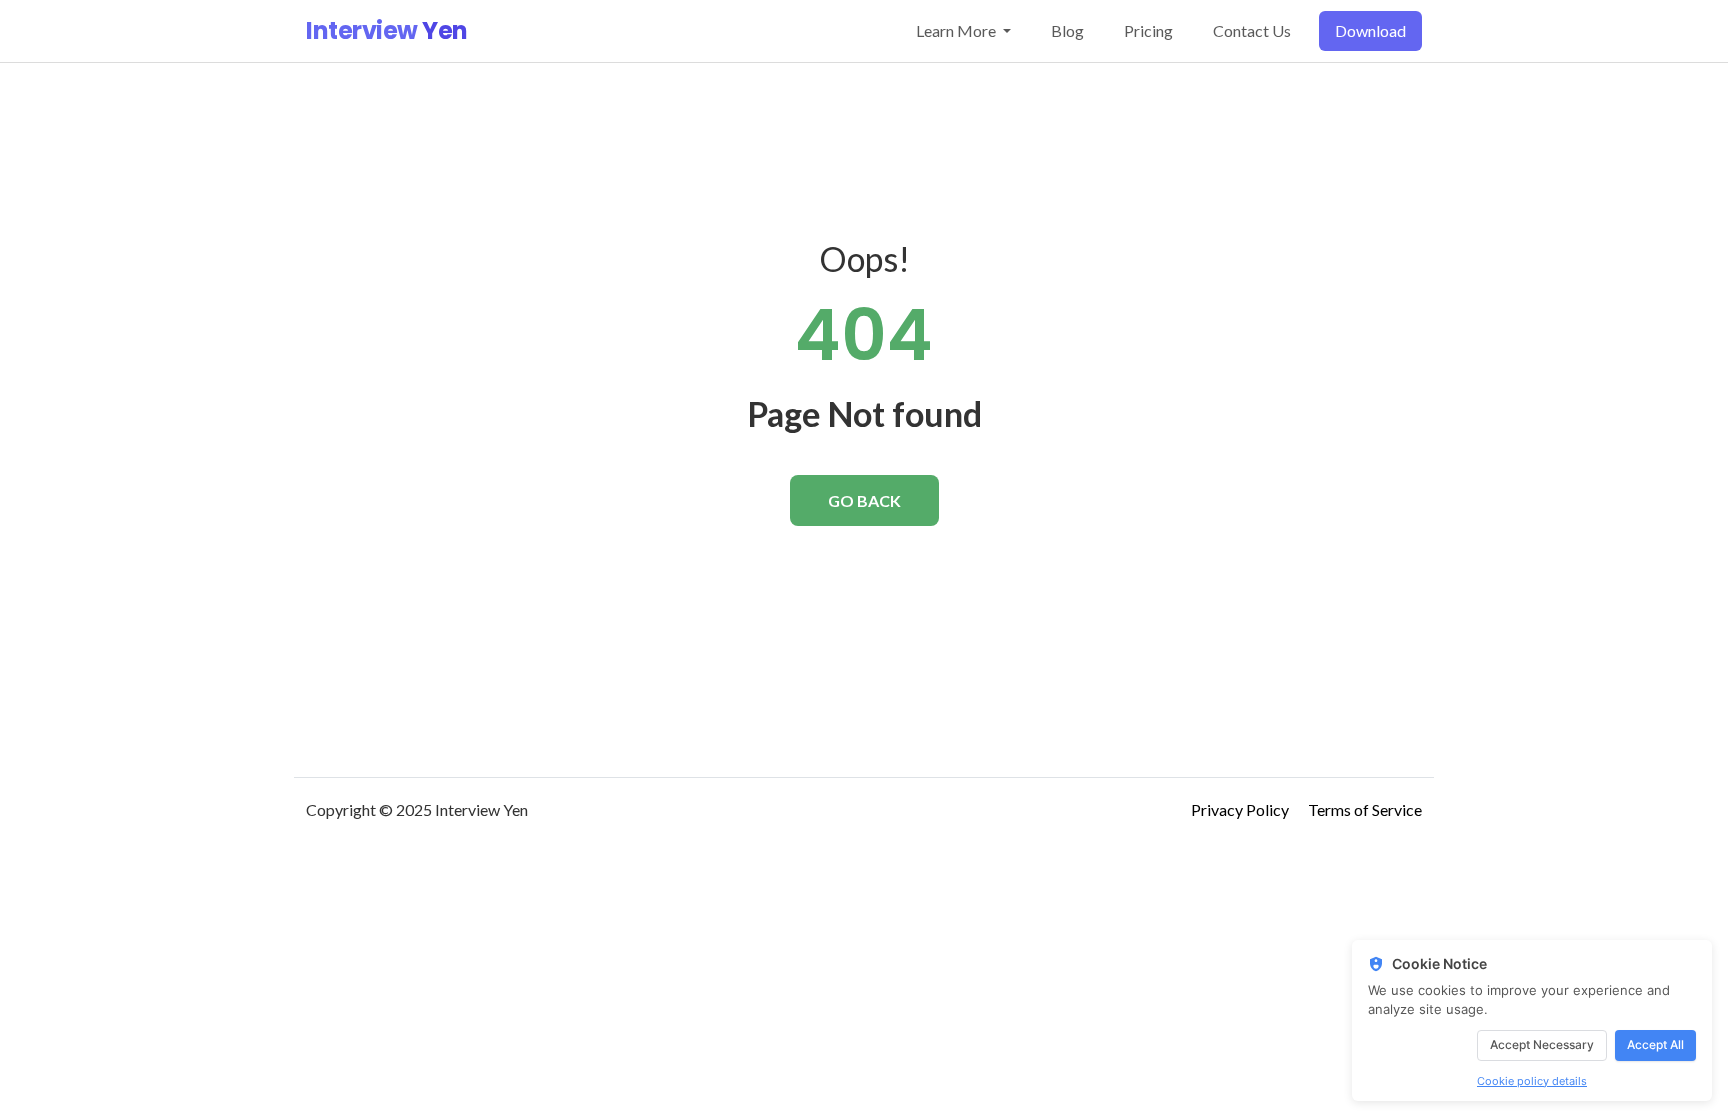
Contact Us (1252, 30)
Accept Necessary (1542, 1044)
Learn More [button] (957, 30)
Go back (864, 500)
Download (1370, 30)
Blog (1067, 30)
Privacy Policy (1240, 809)
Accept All (1655, 1044)
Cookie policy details (1532, 1081)
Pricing (1148, 30)
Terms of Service (1365, 809)
